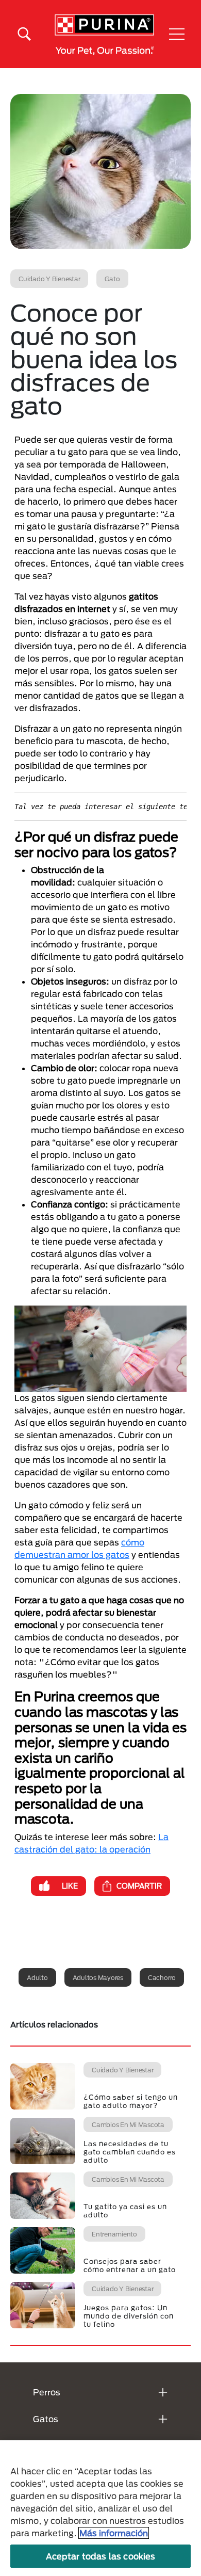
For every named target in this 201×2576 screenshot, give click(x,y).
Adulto (37, 1977)
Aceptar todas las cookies (101, 2556)
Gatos (46, 2419)
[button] (177, 34)
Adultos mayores (98, 1977)
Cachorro (162, 1977)
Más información (114, 2533)
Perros (47, 2392)
